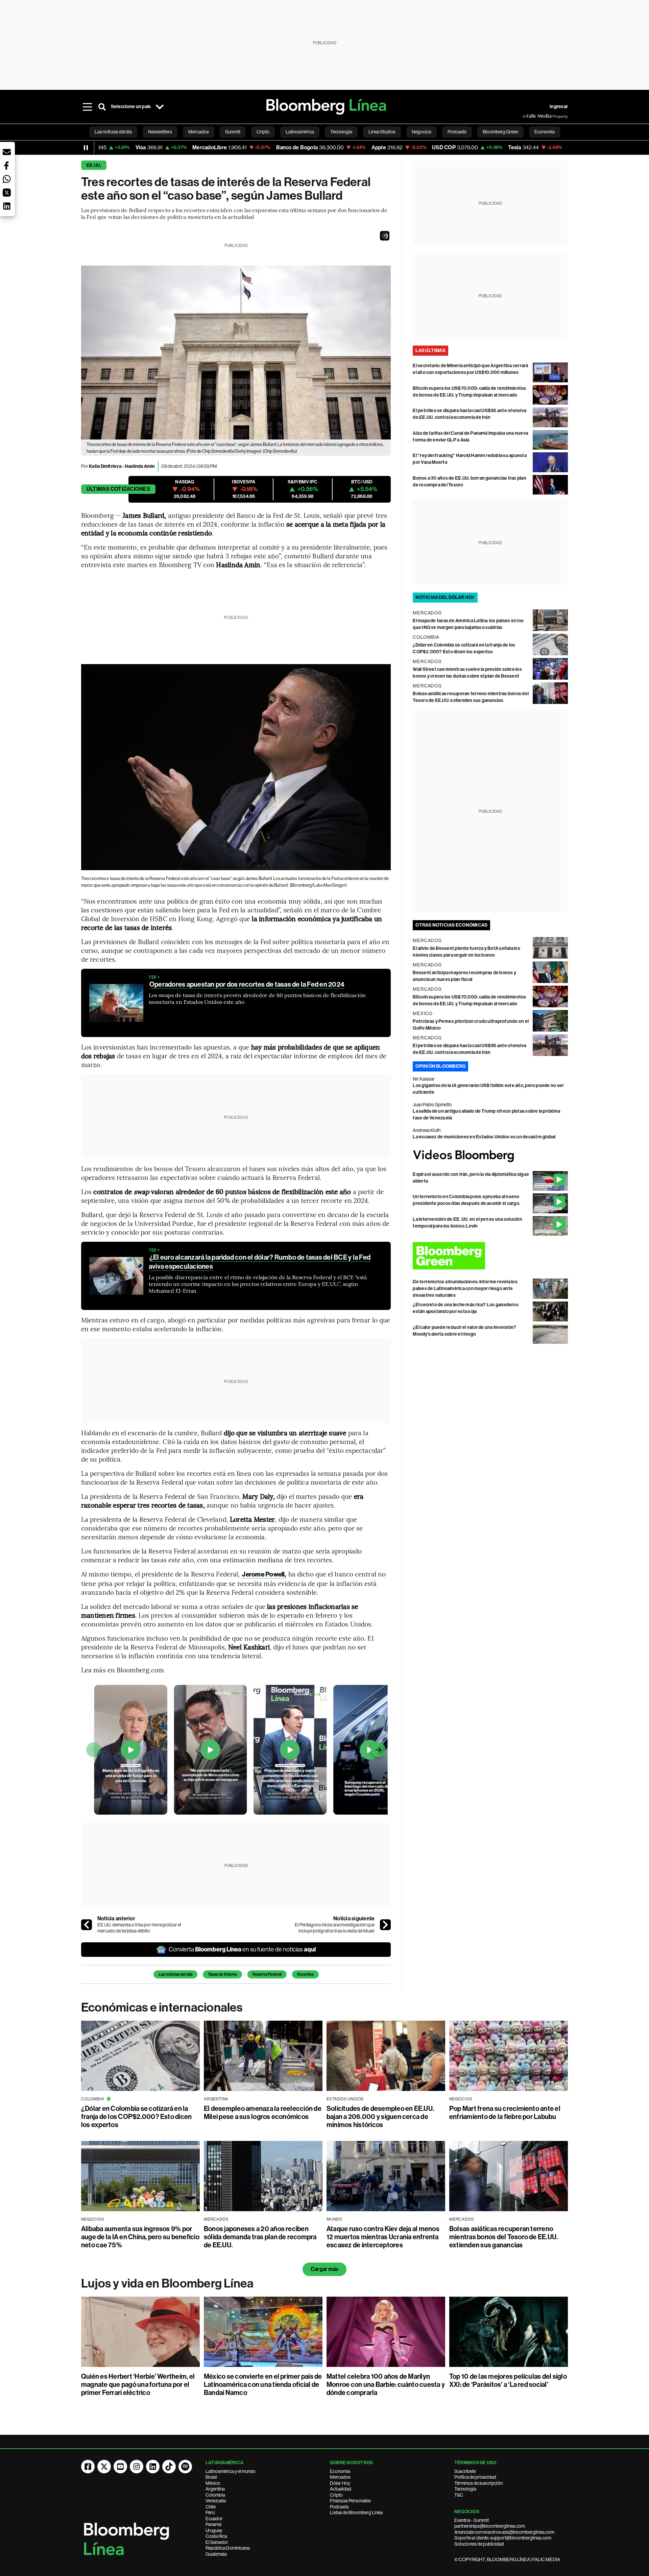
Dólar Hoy (340, 2483)
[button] (385, 236)
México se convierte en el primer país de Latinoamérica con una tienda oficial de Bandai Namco (263, 2384)
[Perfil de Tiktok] (169, 2467)
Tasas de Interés (222, 1974)
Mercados (340, 2477)
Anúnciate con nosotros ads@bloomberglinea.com (504, 2532)
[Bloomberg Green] (490, 1256)
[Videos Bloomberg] (490, 1156)
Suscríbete (465, 2471)
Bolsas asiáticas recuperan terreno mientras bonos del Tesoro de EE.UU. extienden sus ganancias (503, 2237)
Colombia (215, 2495)
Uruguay (214, 2530)
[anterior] (87, 1925)
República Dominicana (228, 2548)
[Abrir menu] (87, 107)
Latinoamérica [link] (300, 132)
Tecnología (465, 2489)
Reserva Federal (267, 1974)
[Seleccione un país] (160, 107)
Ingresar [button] (559, 107)
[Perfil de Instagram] (137, 2467)
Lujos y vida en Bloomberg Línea (167, 2283)
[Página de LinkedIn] (153, 2467)
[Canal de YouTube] (120, 2467)
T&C (459, 2495)
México (213, 2483)
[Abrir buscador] (102, 107)
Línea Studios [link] (382, 132)
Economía (340, 2471)
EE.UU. (94, 165)
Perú (210, 2512)
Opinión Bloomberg (440, 1066)
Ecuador (214, 2519)
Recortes (305, 1974)
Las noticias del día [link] (113, 132)
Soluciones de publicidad (479, 2544)
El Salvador (217, 2542)
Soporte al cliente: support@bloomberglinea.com (503, 2538)
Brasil (211, 2477)
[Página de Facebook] (88, 2467)
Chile (211, 2507)
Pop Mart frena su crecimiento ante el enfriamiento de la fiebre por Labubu (505, 2113)
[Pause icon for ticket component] (86, 148)
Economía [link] (545, 132)
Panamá (213, 2524)
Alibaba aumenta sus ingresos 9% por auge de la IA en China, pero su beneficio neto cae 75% (140, 2237)
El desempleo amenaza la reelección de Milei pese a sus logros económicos (263, 2113)
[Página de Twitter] (104, 2467)
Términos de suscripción (478, 2483)
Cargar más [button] (324, 2269)
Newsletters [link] (160, 132)
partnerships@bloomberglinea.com (490, 2526)
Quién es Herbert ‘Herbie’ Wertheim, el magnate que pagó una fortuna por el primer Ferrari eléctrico (138, 2384)
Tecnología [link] (341, 132)
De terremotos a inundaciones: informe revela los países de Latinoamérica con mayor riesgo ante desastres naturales (465, 1289)
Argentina (215, 2489)
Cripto (336, 2495)
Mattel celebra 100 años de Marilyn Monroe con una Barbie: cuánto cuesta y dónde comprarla (386, 2384)
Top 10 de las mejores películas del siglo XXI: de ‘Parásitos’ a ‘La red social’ (508, 2380)
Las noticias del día (175, 1974)
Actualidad (341, 2489)
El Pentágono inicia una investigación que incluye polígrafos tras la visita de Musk (335, 1928)
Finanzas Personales (350, 2501)
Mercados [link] (199, 132)
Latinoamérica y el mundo (231, 2471)
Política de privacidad (475, 2477)
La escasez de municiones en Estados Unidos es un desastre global (484, 1137)
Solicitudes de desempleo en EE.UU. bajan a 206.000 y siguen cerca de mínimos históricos (380, 2117)
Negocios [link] (422, 132)
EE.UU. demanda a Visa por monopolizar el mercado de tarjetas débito (139, 1928)
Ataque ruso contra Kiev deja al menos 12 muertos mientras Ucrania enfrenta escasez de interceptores (383, 2237)
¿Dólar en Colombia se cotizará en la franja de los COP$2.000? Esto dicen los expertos (136, 2117)
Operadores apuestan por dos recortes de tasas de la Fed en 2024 (247, 984)
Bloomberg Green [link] (500, 132)
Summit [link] (233, 132)
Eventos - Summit (472, 2520)
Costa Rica (216, 2536)
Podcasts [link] (457, 132)
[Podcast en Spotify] (185, 2467)
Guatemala (216, 2554)
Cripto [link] (263, 132)
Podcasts (339, 2507)
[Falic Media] (527, 116)
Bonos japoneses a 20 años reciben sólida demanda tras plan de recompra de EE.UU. (260, 2237)
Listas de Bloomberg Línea (356, 2512)
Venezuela (216, 2501)
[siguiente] (385, 1925)
